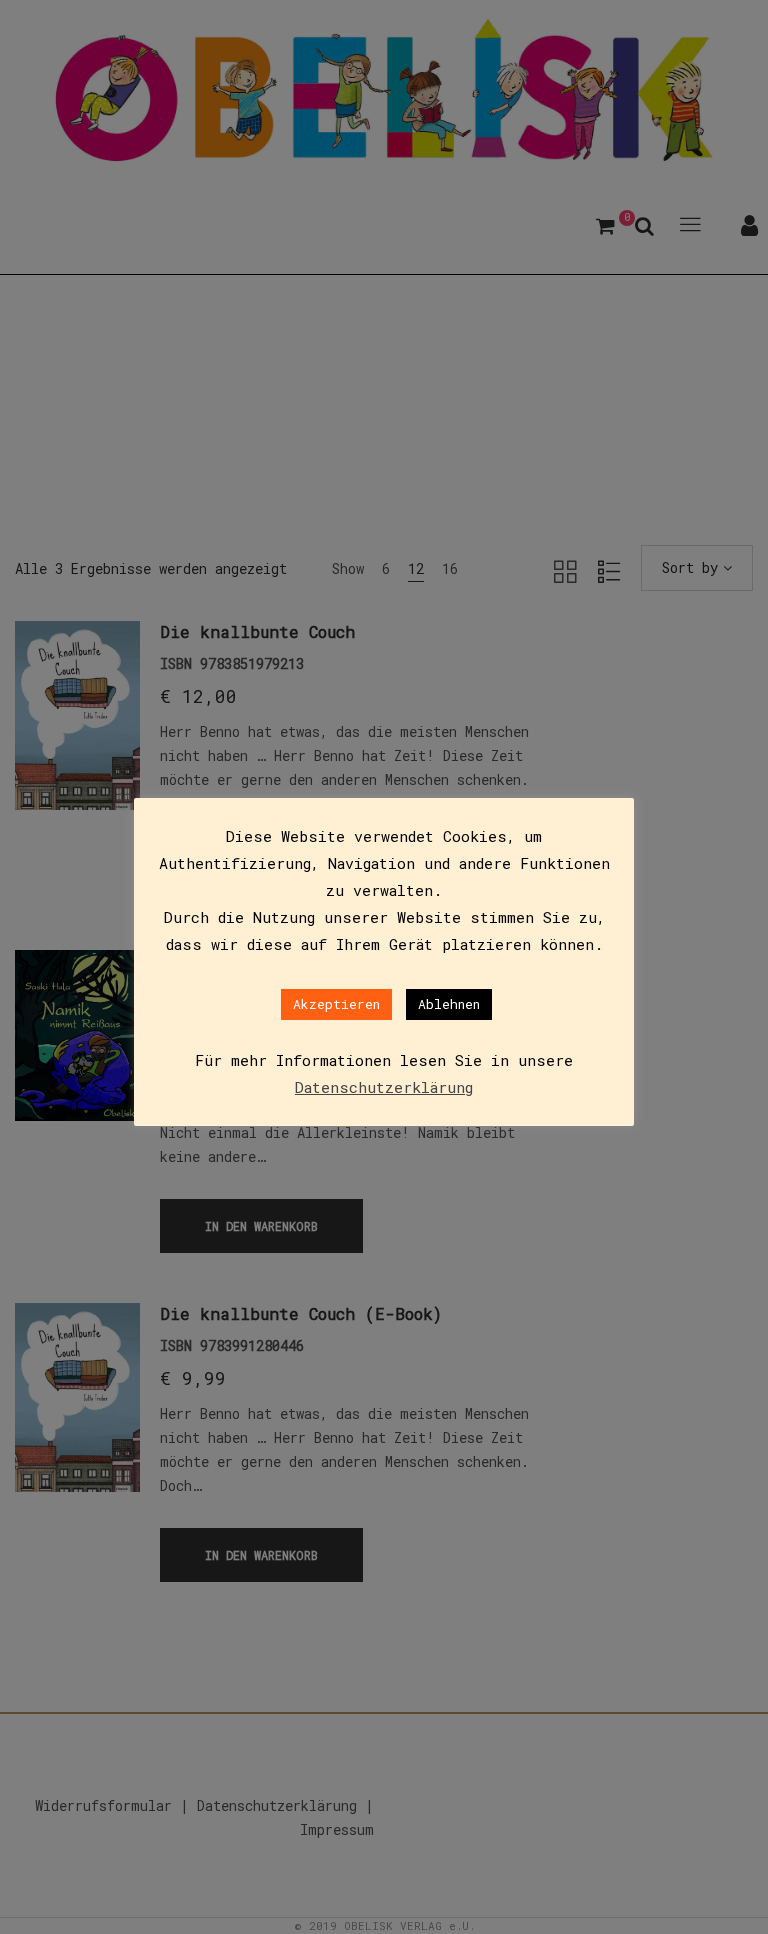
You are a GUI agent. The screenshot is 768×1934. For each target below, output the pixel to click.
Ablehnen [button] (449, 1004)
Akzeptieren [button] (336, 1004)
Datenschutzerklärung (384, 1087)
